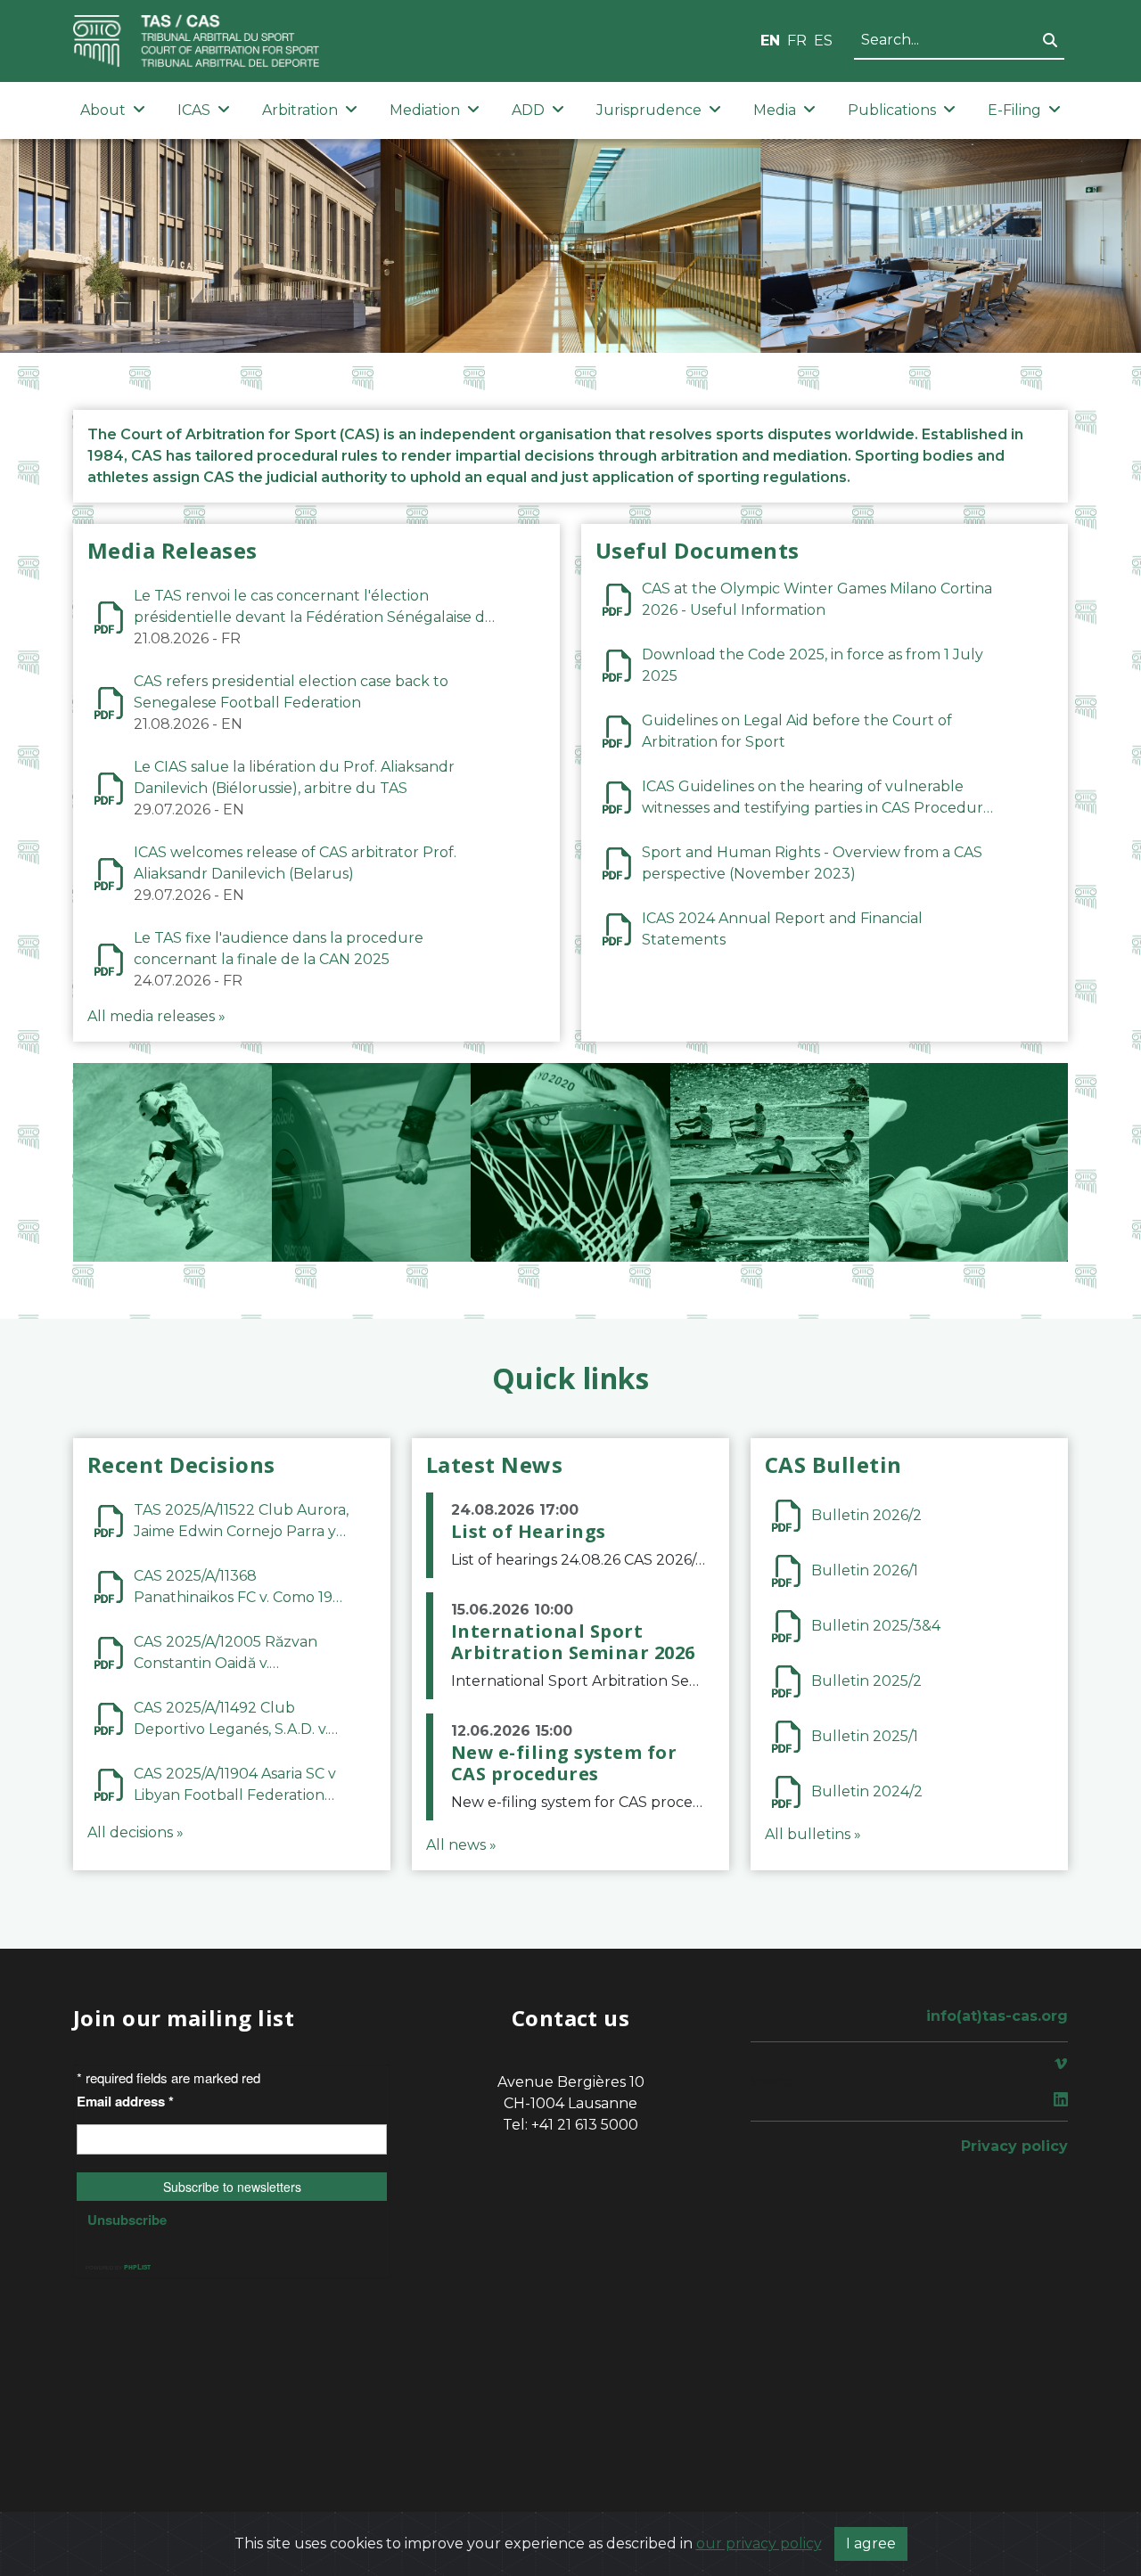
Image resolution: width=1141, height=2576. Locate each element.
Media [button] (775, 110)
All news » (461, 1845)
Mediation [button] (425, 110)
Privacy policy (1014, 2146)
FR (797, 41)
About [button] (103, 110)
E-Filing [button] (1014, 110)
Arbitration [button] (300, 110)
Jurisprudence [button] (649, 110)
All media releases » (156, 1016)
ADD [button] (528, 110)
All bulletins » (813, 1834)
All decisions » (135, 1832)
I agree (871, 2543)
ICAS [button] (194, 110)
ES (823, 41)
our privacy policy (759, 2543)
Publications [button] (892, 110)
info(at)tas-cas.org (997, 2016)
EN (770, 41)
